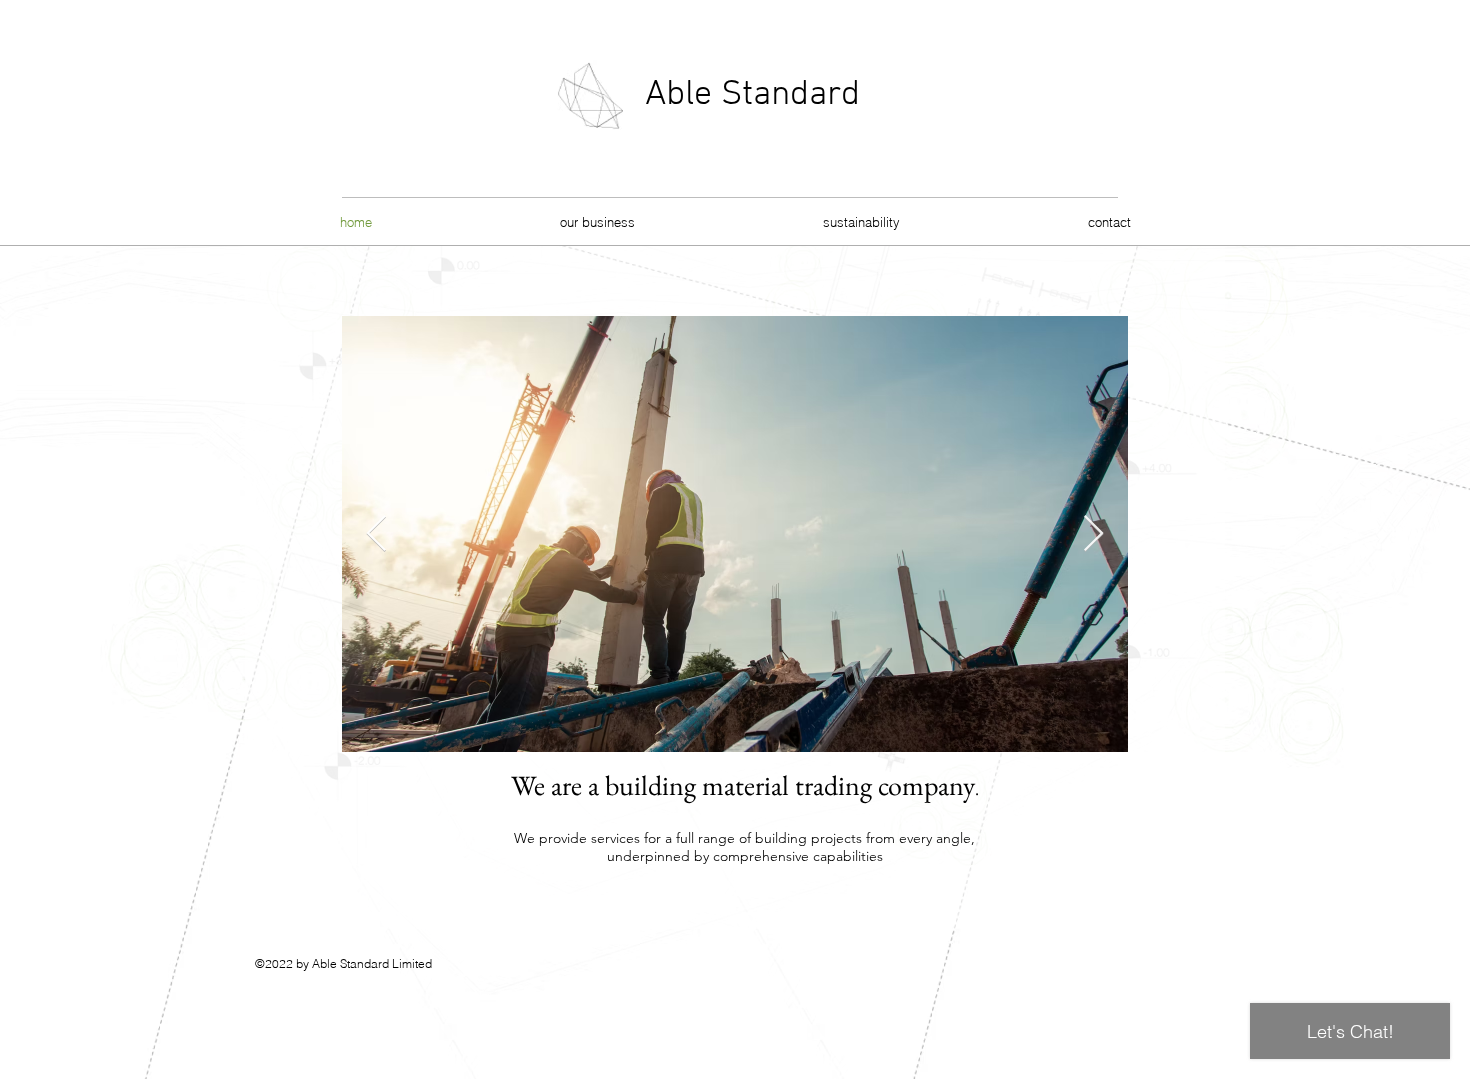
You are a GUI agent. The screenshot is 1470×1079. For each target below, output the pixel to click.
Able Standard (752, 95)
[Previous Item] (376, 534)
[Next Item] (1093, 534)
